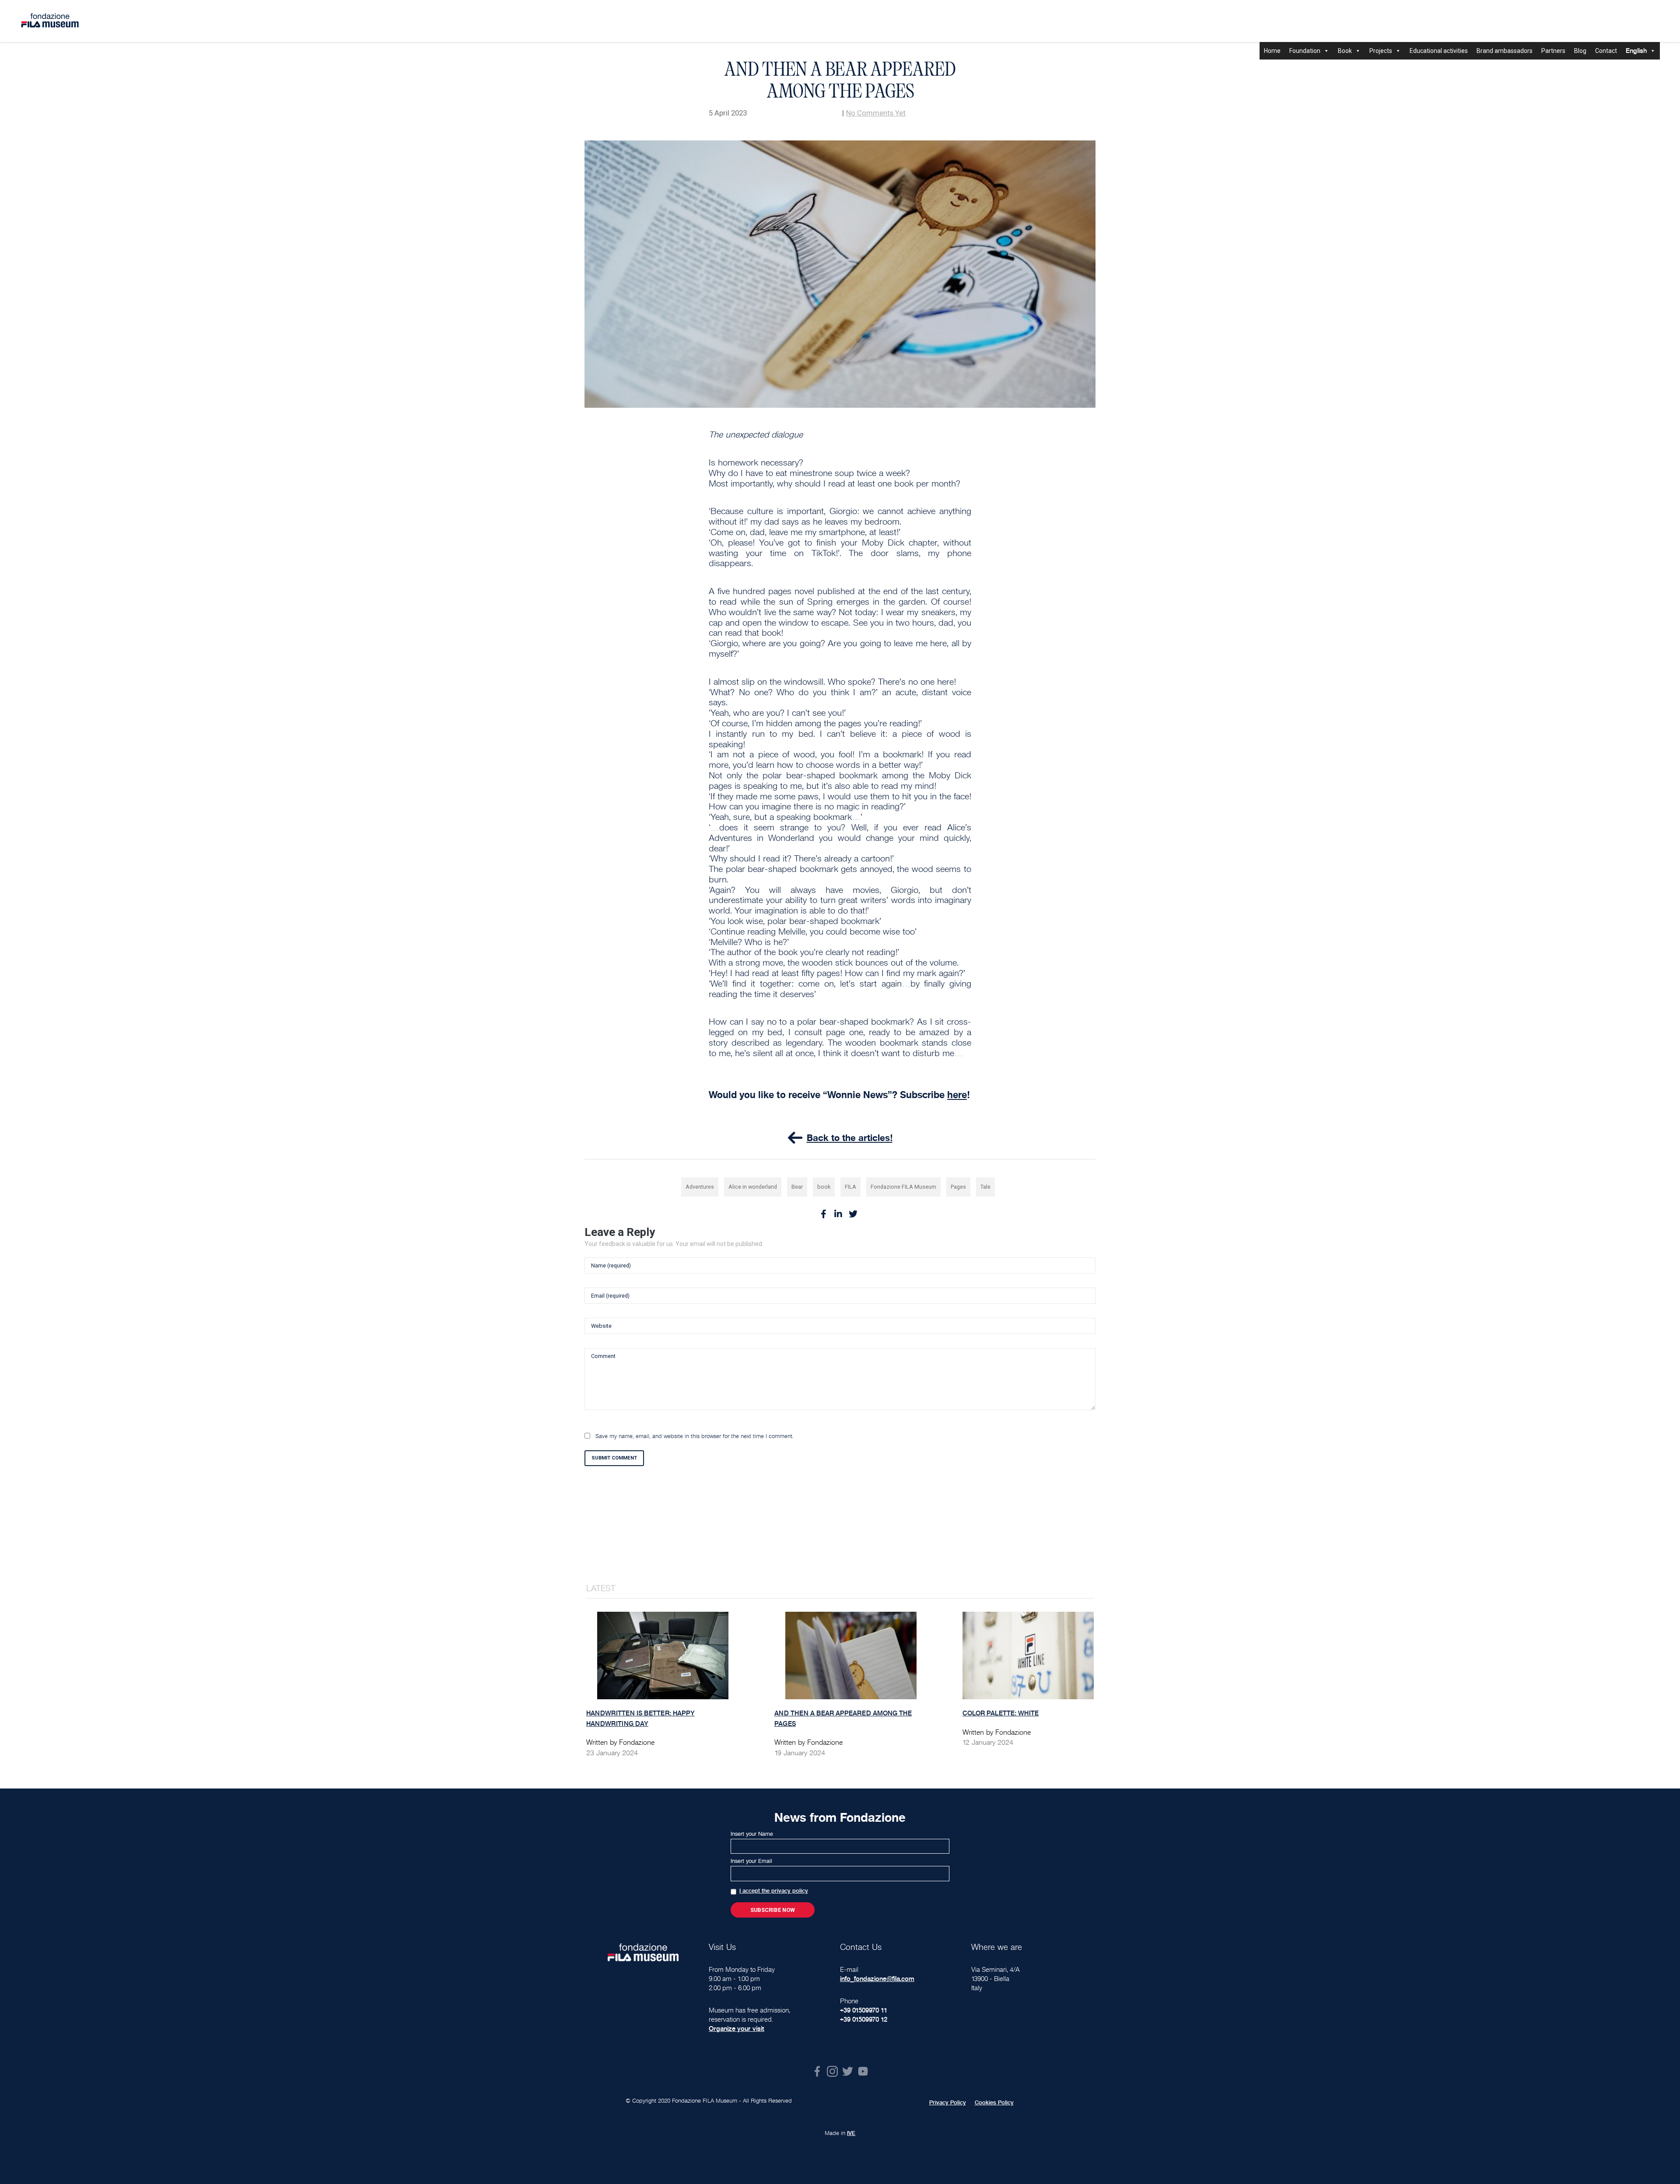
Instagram (832, 2071)
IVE (851, 2133)
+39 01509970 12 (864, 2019)
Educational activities (1439, 51)
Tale (985, 1187)
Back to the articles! (850, 1138)
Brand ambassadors (1505, 51)
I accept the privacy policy (774, 1891)
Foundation (1305, 51)
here (957, 1095)
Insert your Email (751, 1861)
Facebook (817, 2071)
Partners (1553, 51)
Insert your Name (752, 1834)
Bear (797, 1187)
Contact (1606, 51)
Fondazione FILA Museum (903, 1187)
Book (1345, 51)
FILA (850, 1187)
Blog (1580, 51)
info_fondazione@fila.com (877, 1979)
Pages (958, 1187)
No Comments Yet (876, 113)
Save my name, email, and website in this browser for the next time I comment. (695, 1436)
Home (1272, 51)
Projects (1381, 51)
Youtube (863, 2071)
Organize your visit (737, 2028)
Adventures (700, 1187)
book (824, 1187)
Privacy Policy (948, 2103)
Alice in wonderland (753, 1187)
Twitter (848, 2071)
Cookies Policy (994, 2103)
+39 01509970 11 (864, 2010)
